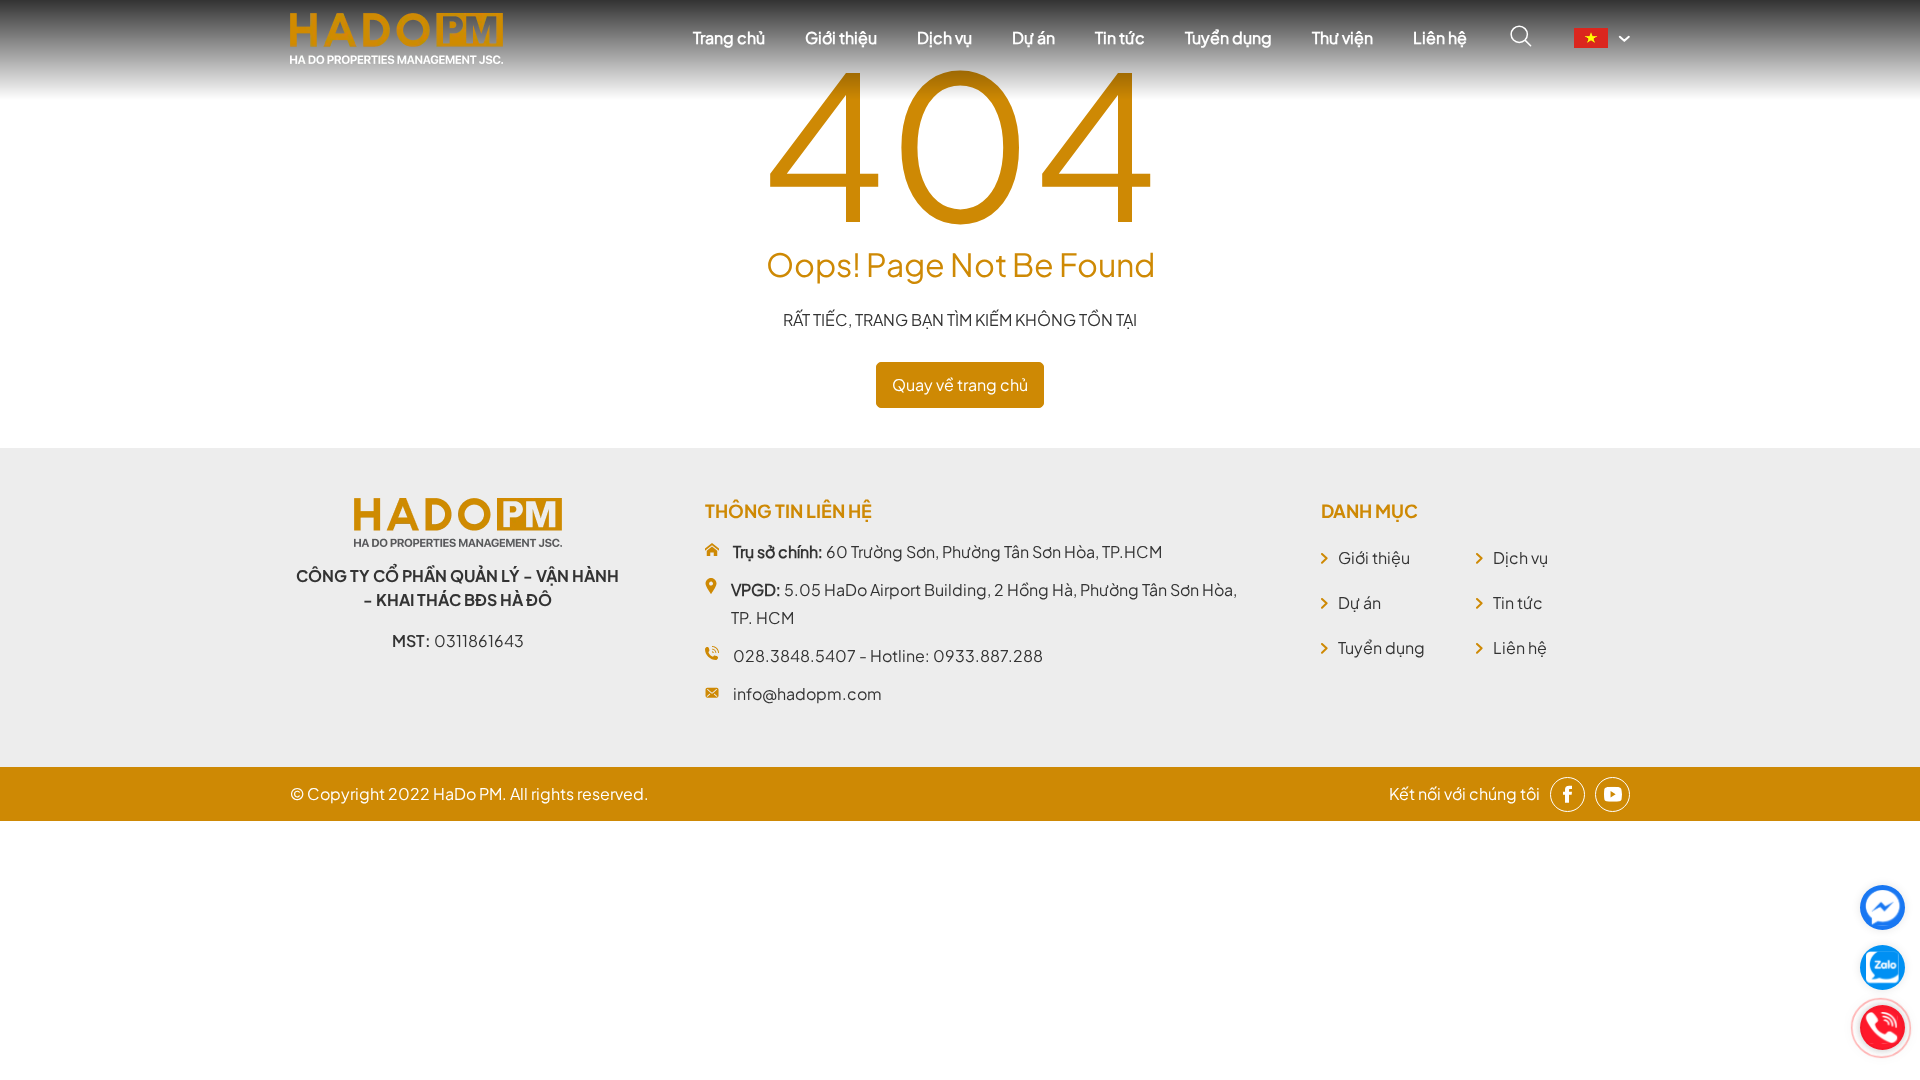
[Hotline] (1882, 1027)
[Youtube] (1612, 794)
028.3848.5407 (794, 655)
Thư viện (1342, 37)
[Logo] (396, 38)
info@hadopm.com (807, 693)
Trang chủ (729, 37)
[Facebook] (1567, 794)
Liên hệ (1440, 37)
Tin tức (1120, 37)
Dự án (1033, 37)
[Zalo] (1882, 967)
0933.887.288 (988, 655)
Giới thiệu (841, 37)
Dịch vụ (944, 37)
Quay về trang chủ (960, 384)
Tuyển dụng (1228, 37)
